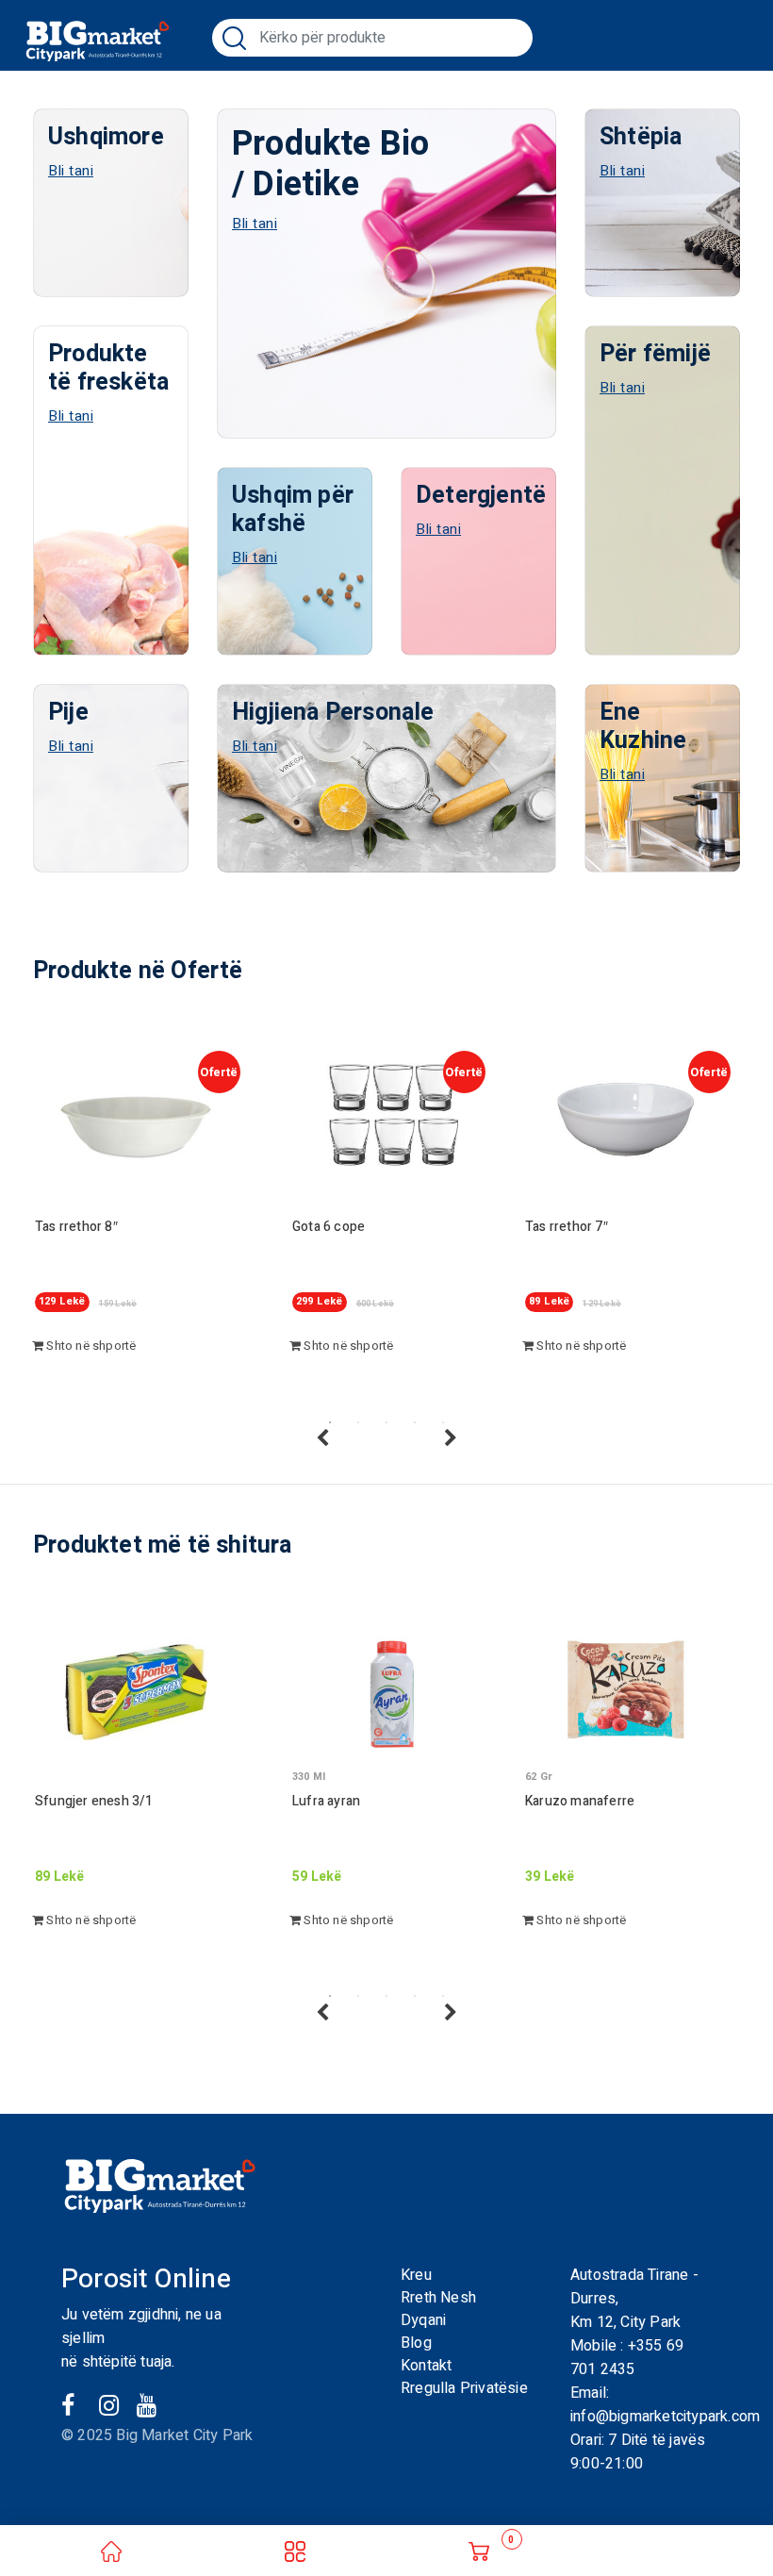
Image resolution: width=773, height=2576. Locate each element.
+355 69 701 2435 (627, 2358)
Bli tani (71, 171)
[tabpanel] (141, 1221)
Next (451, 1438)
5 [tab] (443, 1422)
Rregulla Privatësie (464, 2388)
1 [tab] (330, 1422)
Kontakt (426, 2366)
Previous (322, 1438)
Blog (416, 2343)
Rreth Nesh (438, 2298)
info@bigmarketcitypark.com (665, 2417)
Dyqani (423, 2320)
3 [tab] (386, 1422)
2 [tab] (358, 1422)
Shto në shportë (90, 1346)
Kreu (416, 2275)
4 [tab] (415, 1422)
